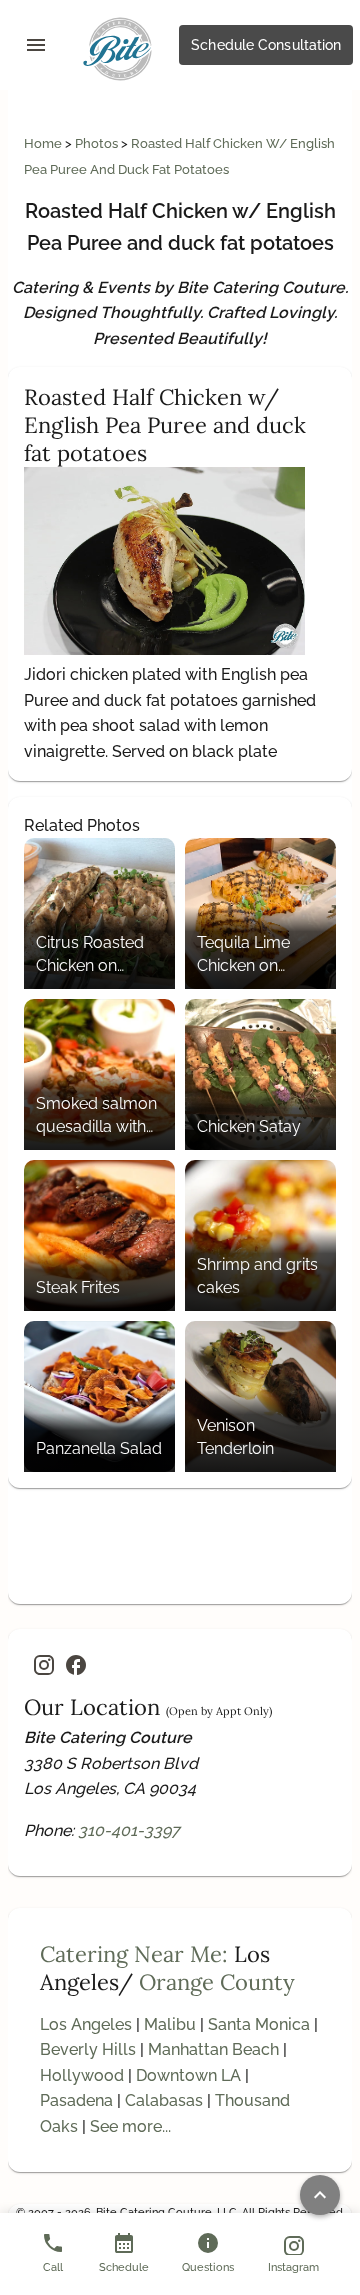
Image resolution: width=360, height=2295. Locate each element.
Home (44, 143)
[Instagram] (44, 1665)
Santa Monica (259, 2024)
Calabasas (164, 2100)
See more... (130, 2126)
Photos (98, 143)
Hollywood (82, 2075)
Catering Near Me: (134, 1954)
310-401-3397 (129, 1830)
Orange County (217, 1982)
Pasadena (76, 2100)
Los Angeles (86, 2024)
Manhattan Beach (213, 2049)
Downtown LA (188, 2075)
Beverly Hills (88, 2049)
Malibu (170, 2024)
